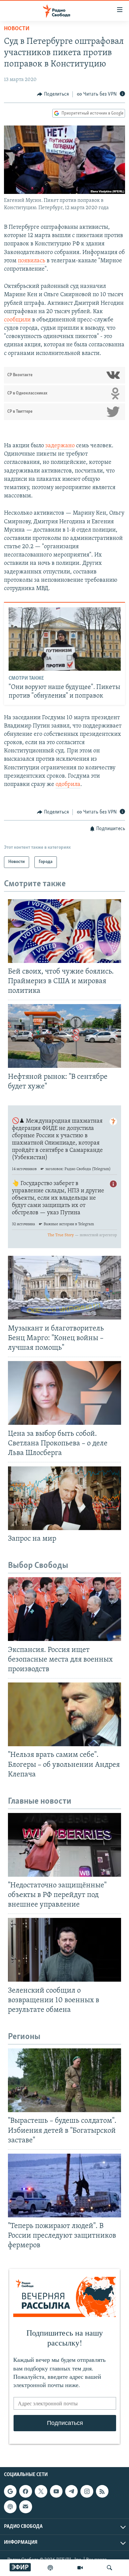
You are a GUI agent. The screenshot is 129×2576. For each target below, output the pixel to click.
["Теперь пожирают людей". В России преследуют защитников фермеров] (64, 2186)
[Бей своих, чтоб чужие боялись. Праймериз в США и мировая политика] (64, 931)
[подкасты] (50, 2568)
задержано (60, 446)
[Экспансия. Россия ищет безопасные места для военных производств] (64, 1609)
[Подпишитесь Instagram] (87, 2491)
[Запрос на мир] (64, 1498)
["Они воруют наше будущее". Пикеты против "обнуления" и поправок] (65, 639)
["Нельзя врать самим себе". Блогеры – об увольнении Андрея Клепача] (64, 1714)
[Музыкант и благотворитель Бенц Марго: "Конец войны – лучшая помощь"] (64, 1288)
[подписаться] (25, 2507)
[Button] (53, 94)
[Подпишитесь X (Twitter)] (41, 2491)
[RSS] (102, 2491)
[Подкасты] (10, 2507)
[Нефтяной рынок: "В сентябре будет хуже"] (64, 1036)
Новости (17, 29)
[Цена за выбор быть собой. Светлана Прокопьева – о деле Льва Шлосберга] (64, 1393)
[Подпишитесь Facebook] (25, 2491)
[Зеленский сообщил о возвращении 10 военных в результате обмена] (64, 1950)
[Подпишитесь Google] (10, 2491)
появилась (32, 261)
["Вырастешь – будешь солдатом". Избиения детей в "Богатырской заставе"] (64, 2080)
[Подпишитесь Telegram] (71, 2491)
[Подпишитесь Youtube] (56, 2491)
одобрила (68, 785)
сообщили (17, 320)
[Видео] (80, 2568)
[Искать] (109, 2568)
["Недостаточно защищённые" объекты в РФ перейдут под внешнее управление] (64, 1845)
